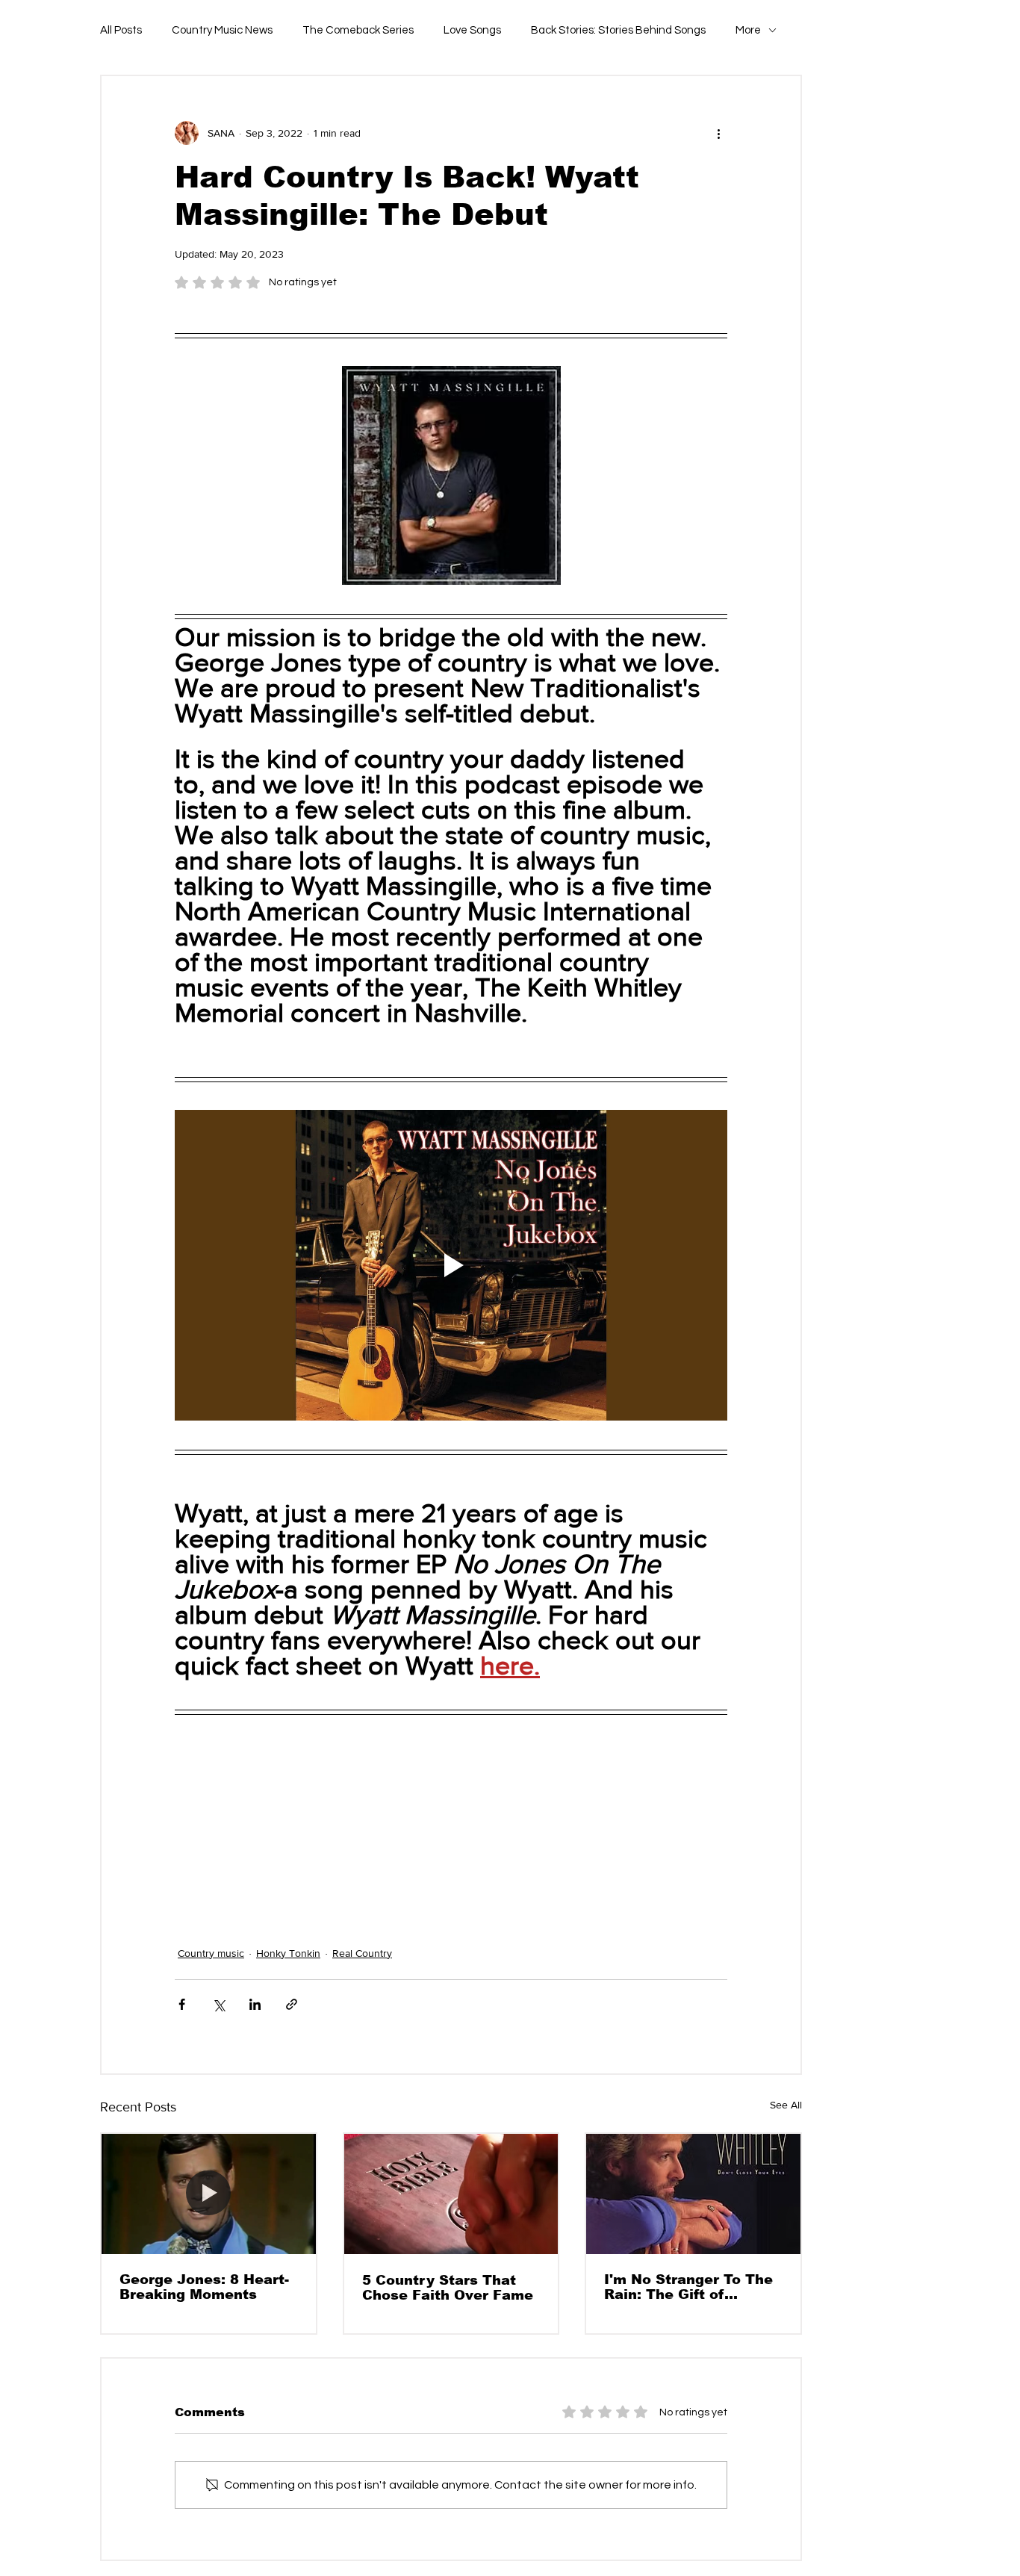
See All (786, 2105)
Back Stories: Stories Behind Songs (618, 30)
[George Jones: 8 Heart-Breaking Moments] (209, 2194)
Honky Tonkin (288, 1953)
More (748, 30)
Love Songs (472, 30)
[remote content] (451, 1825)
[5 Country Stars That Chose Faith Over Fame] (451, 2194)
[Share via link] (292, 2004)
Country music (211, 1953)
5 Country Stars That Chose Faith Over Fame (448, 2288)
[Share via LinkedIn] (255, 2004)
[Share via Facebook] (182, 2004)
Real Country (362, 1953)
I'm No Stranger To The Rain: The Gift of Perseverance (688, 2287)
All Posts (121, 30)
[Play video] (451, 1265)
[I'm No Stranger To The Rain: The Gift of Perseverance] (693, 2194)
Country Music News (222, 30)
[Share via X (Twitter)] (218, 2004)
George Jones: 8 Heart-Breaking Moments (204, 2287)
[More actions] (718, 133)
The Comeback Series (358, 30)
